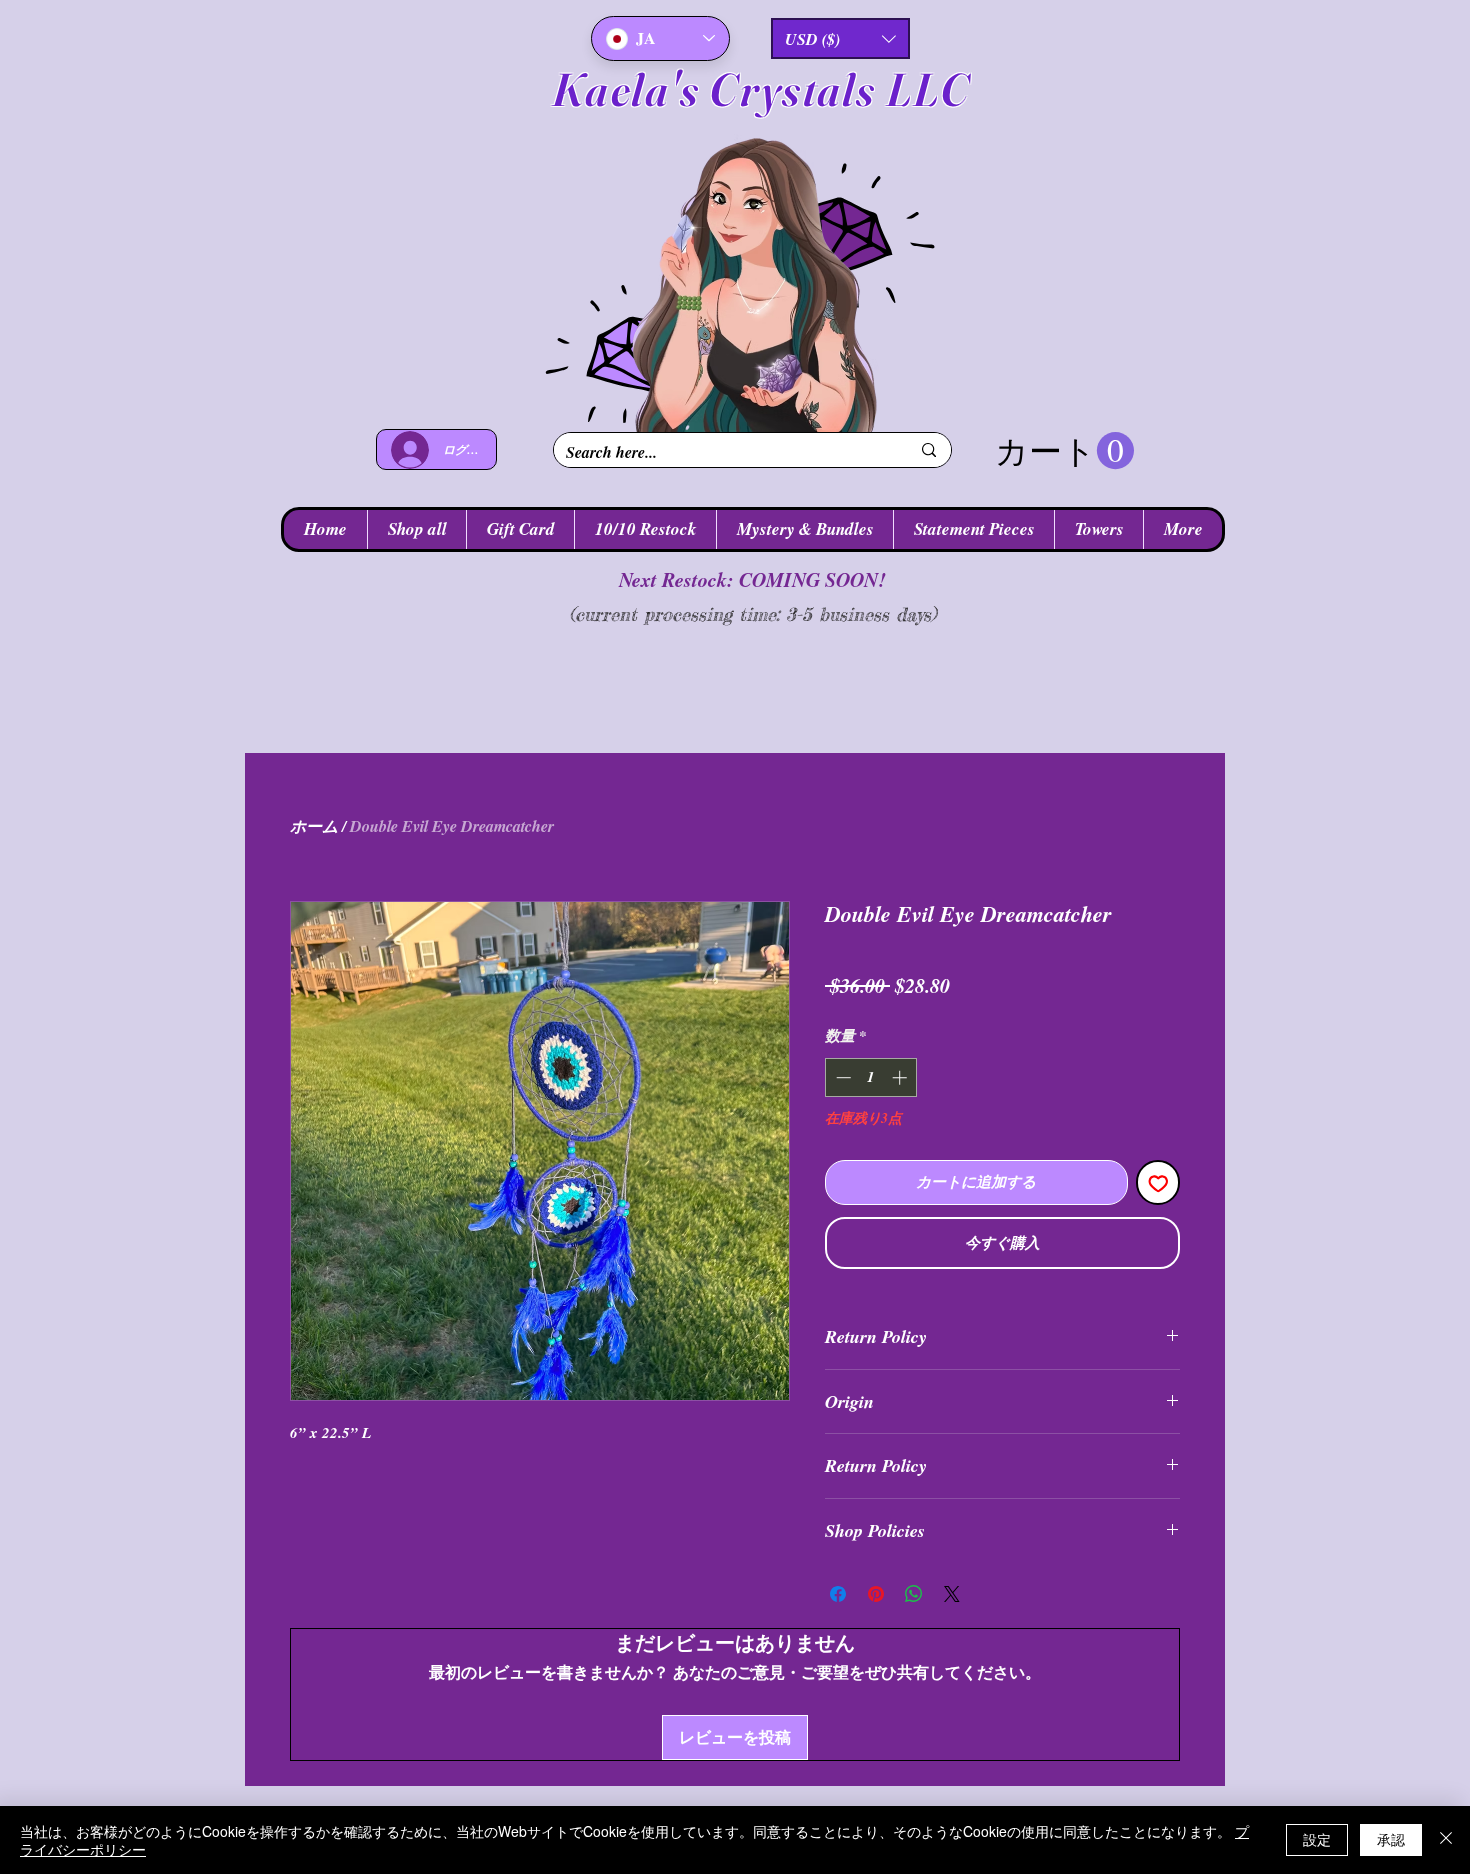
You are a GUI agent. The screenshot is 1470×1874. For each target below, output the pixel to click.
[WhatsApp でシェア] (914, 1594)
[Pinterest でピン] (876, 1594)
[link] (1064, 451)
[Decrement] (841, 1077)
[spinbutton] (871, 1077)
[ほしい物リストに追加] (1158, 1182)
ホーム (314, 826)
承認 (1391, 1839)
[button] (840, 38)
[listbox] (840, 38)
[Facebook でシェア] (838, 1594)
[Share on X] (952, 1594)
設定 (1317, 1839)
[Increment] (901, 1077)
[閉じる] (1446, 1840)
